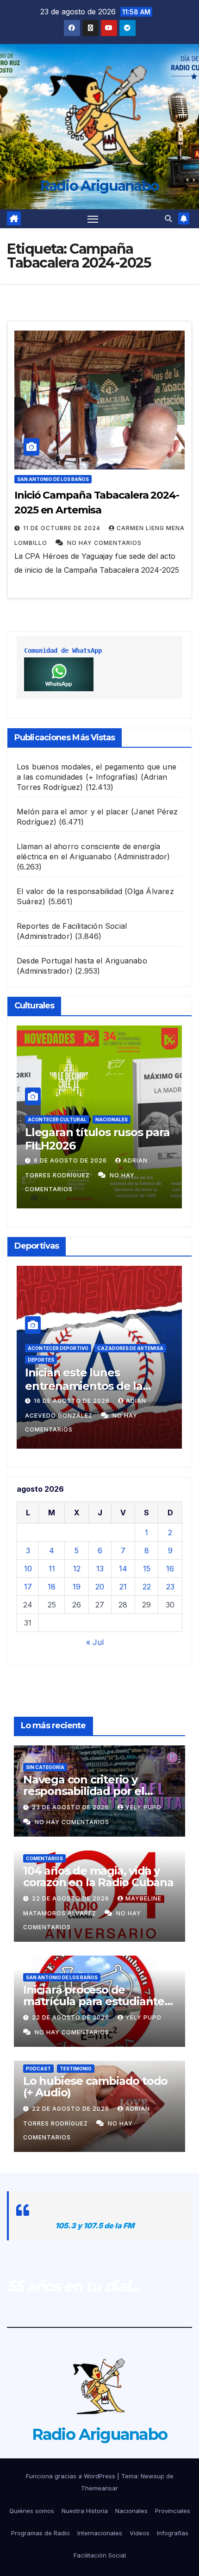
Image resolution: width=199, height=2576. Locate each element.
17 (28, 1587)
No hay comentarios (104, 543)
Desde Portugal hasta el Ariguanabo (82, 961)
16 (170, 1569)
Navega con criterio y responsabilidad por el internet (84, 1791)
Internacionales (100, 2533)
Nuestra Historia (85, 2511)
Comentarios (44, 1858)
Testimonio (76, 2069)
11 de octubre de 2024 (63, 528)
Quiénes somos (32, 2511)
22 (147, 1587)
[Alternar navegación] (93, 219)
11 (52, 1569)
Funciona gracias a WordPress (72, 2476)
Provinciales (173, 2511)
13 (100, 1569)
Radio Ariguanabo (100, 186)
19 (77, 1587)
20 (100, 1587)
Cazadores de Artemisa (130, 1348)
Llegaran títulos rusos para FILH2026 (97, 1139)
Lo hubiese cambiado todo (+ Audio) (95, 2087)
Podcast (38, 2069)
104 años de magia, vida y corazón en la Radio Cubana (98, 1876)
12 (77, 1569)
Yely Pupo (143, 1807)
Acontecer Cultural (57, 1119)
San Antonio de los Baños (53, 479)
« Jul (95, 1642)
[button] (168, 219)
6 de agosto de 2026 (71, 1160)
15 (147, 1569)
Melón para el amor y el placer (73, 812)
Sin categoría (45, 1767)
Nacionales (112, 1119)
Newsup (152, 2476)
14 (123, 1569)
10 (28, 1569)
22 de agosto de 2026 (72, 1898)
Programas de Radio (40, 2533)
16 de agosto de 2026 (73, 1401)
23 (170, 1587)
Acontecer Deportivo (58, 1348)
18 (52, 1587)
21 (123, 1587)
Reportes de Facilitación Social (72, 926)
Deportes (41, 1360)
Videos (140, 2533)
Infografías (173, 2533)
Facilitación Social (100, 2555)
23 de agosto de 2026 (72, 1807)
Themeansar (99, 2488)
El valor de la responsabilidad (69, 891)
